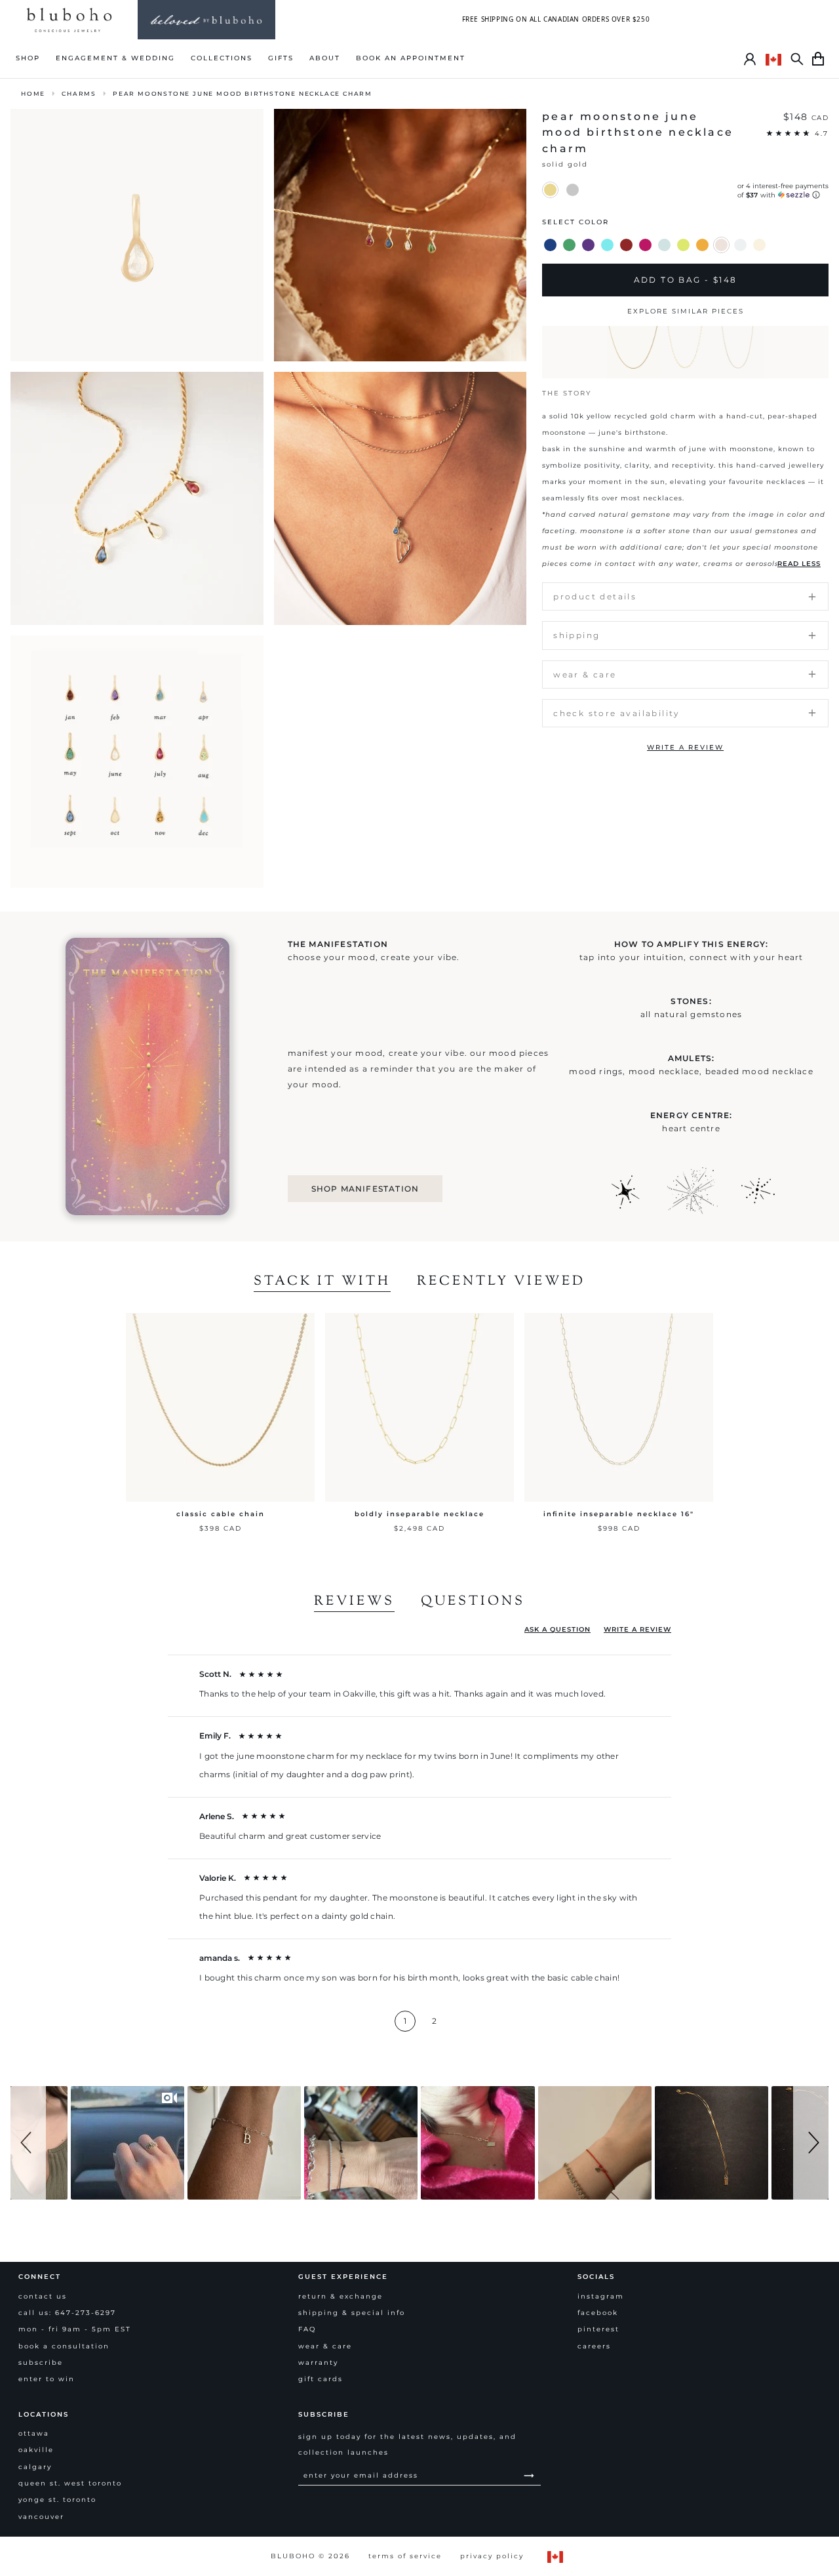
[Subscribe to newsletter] (529, 2475)
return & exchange (341, 2296)
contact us (43, 2296)
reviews (354, 1602)
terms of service (405, 2556)
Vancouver (41, 2517)
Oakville (36, 2450)
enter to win (47, 2379)
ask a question (557, 1629)
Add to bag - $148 (686, 280)
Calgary (35, 2467)
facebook (598, 2313)
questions (473, 1602)
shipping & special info (352, 2313)
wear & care (325, 2346)
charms (79, 93)
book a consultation (64, 2346)
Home (33, 93)
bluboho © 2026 (310, 2556)
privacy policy (492, 2556)
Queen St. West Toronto (70, 2483)
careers (594, 2346)
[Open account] (750, 59)
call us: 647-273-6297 (67, 2313)
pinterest (598, 2329)
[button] (28, 2143)
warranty (318, 2363)
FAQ (307, 2329)
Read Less (799, 564)
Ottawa (34, 2433)
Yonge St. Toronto (57, 2500)
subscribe (41, 2363)
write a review (685, 747)
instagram (601, 2296)
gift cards (321, 2379)
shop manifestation (365, 1189)
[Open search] (797, 59)
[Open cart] (818, 59)
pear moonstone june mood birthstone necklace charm (243, 93)
